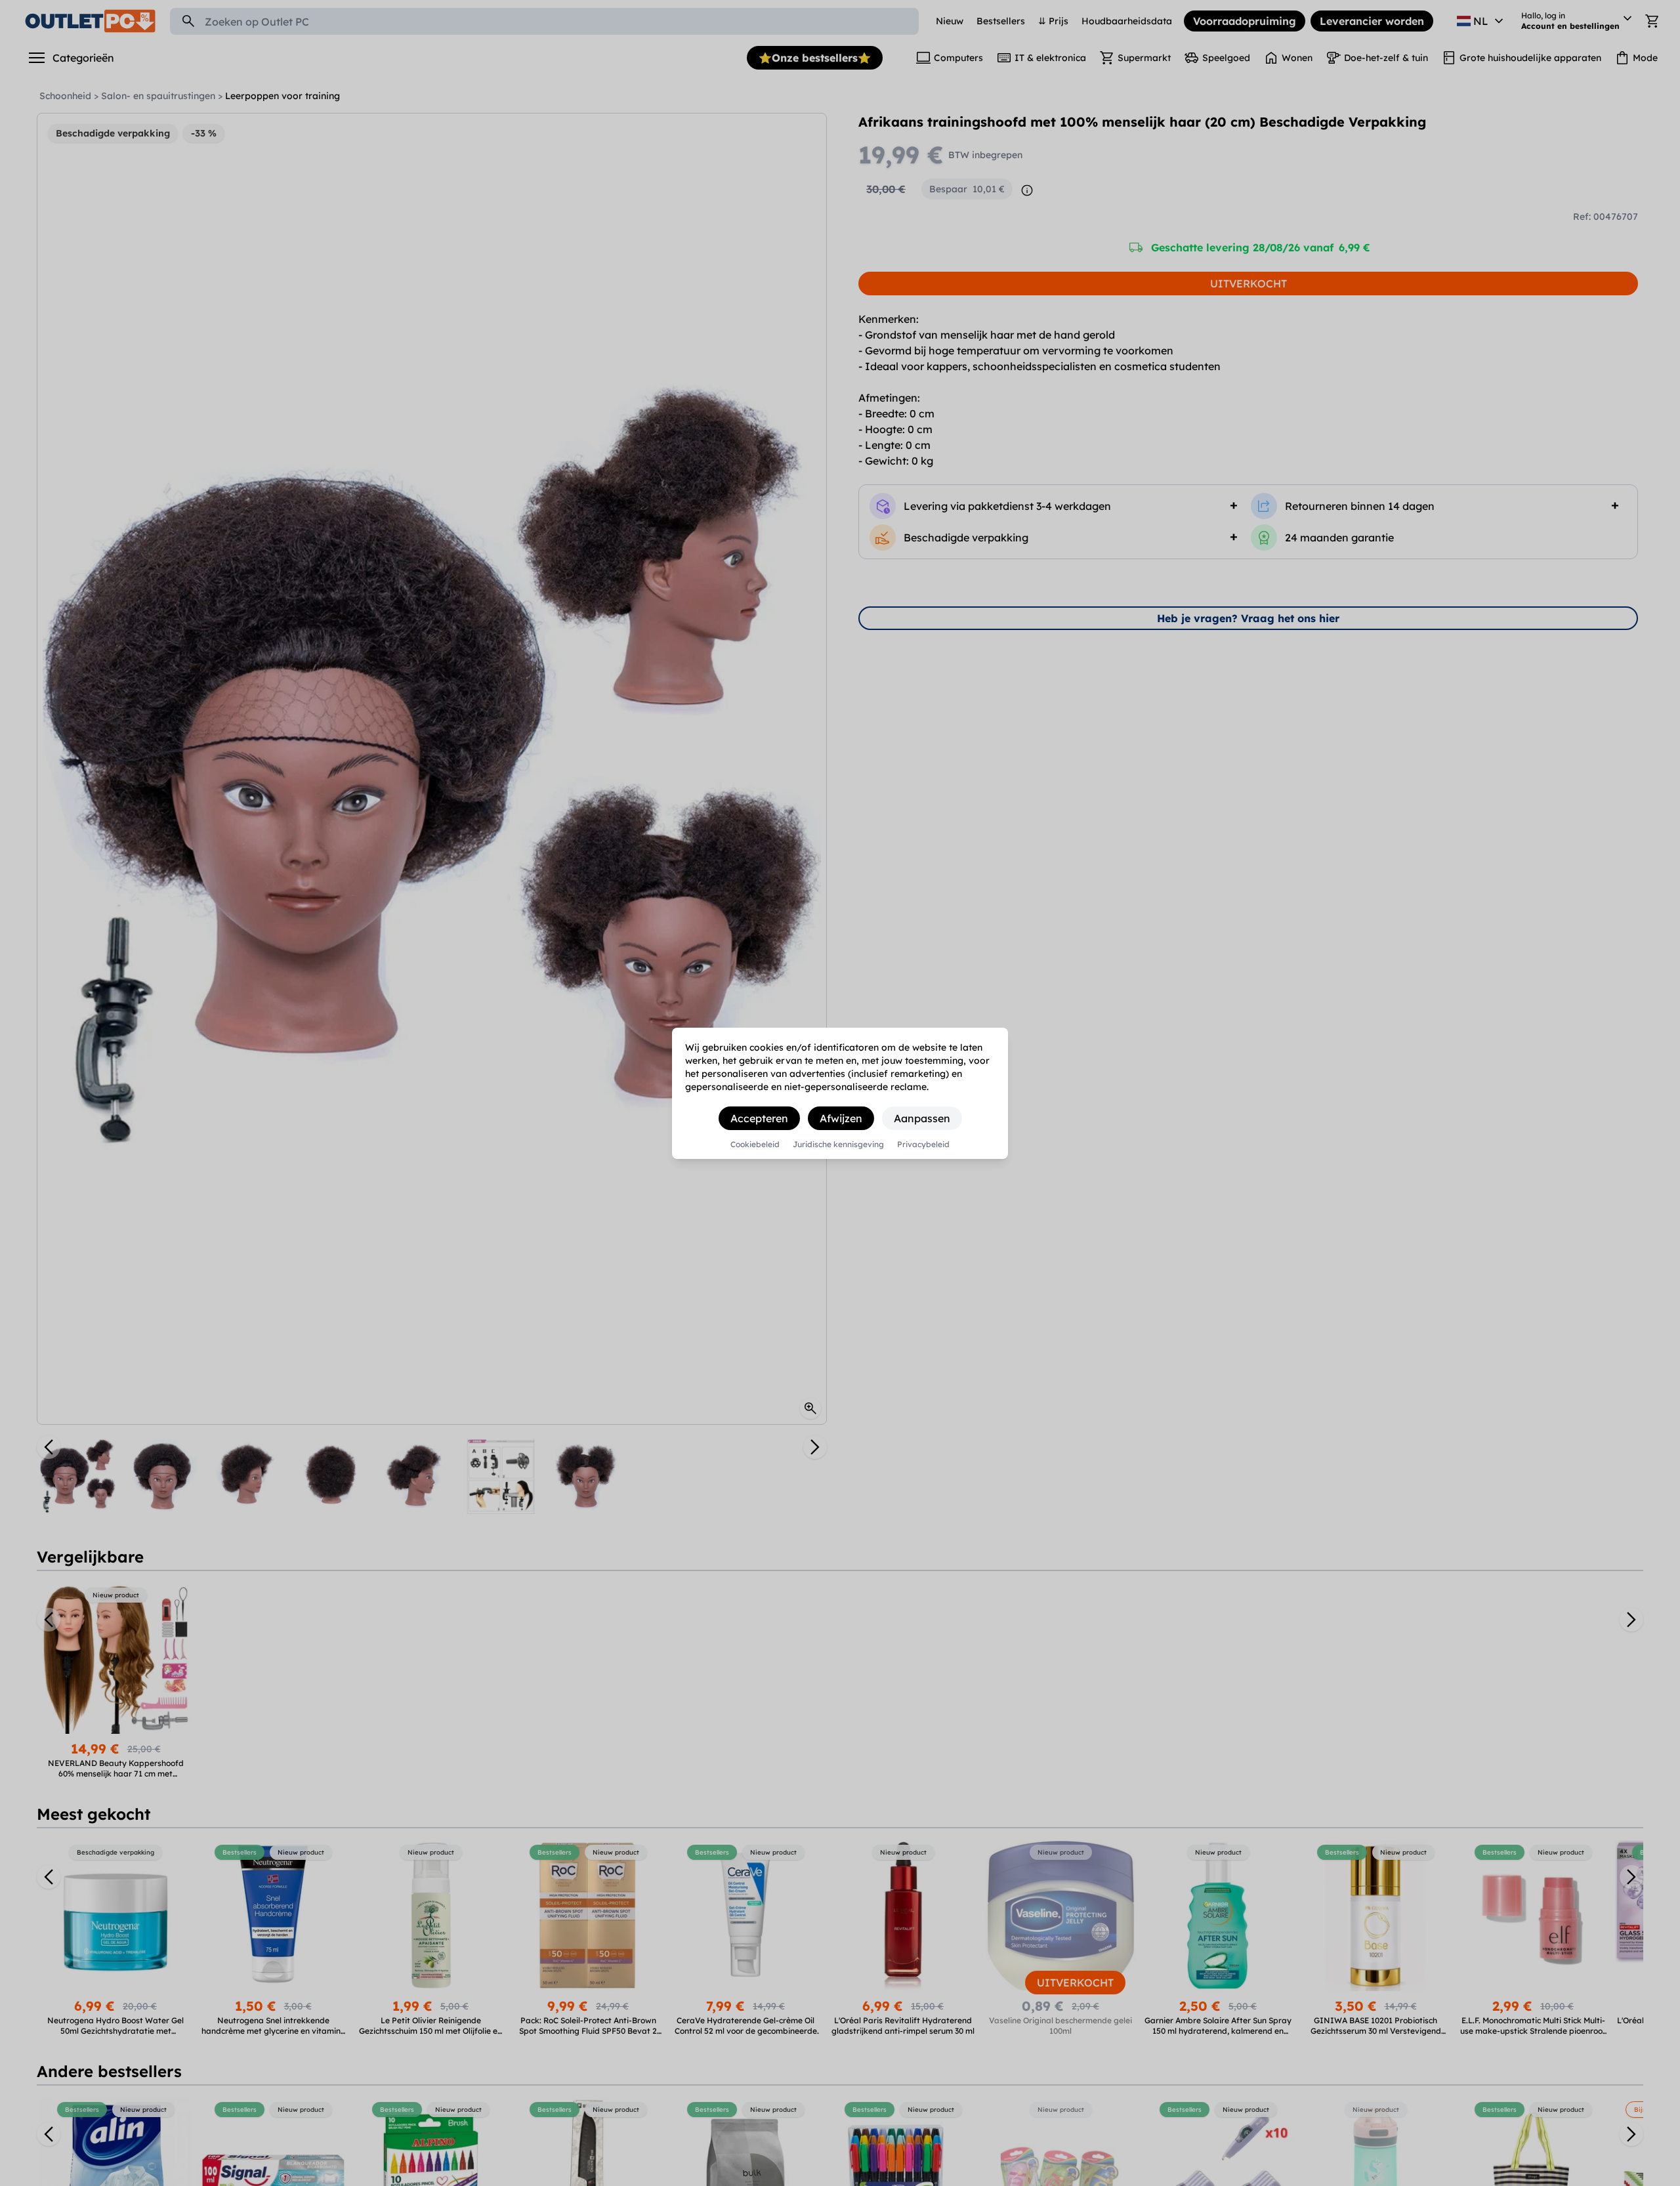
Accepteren (759, 1118)
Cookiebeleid (755, 1145)
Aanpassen (922, 1118)
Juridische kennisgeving (838, 1145)
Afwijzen (841, 1118)
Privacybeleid (923, 1145)
